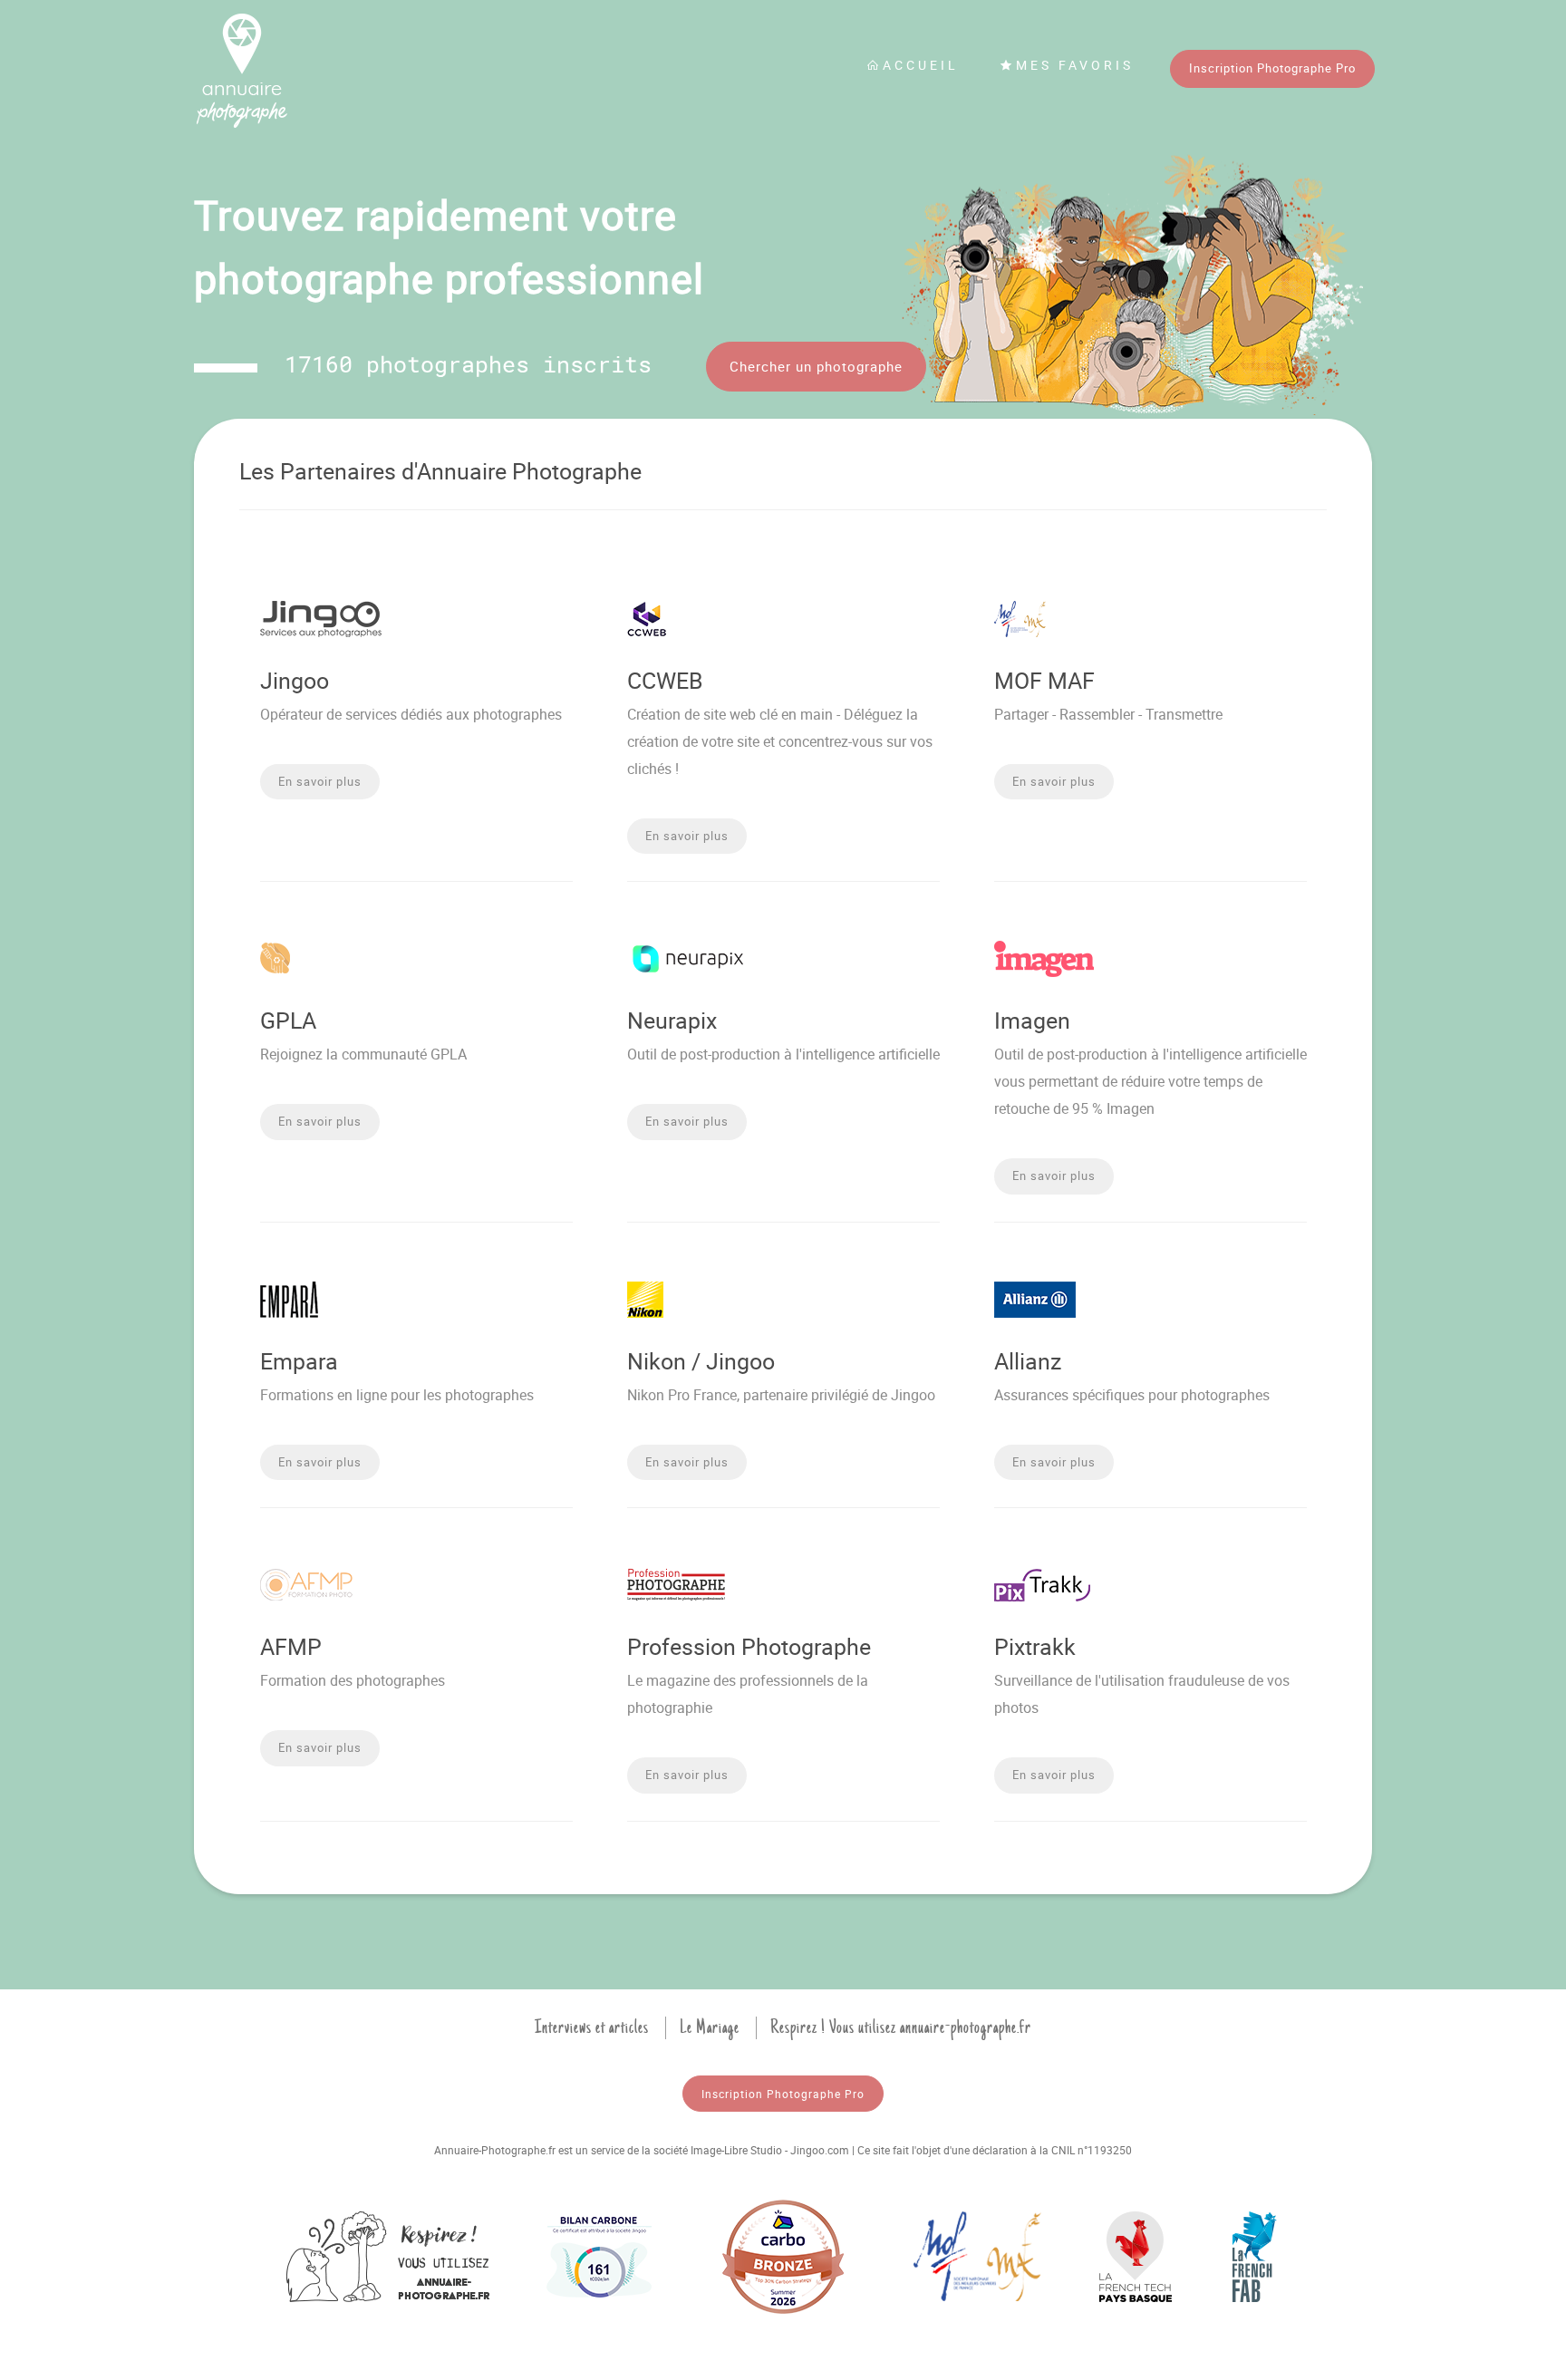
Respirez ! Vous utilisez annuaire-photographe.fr (901, 2027)
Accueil (921, 65)
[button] (320, 782)
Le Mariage (710, 2027)
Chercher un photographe (816, 366)
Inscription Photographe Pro (1272, 68)
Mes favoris (1075, 65)
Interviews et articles (592, 2027)
